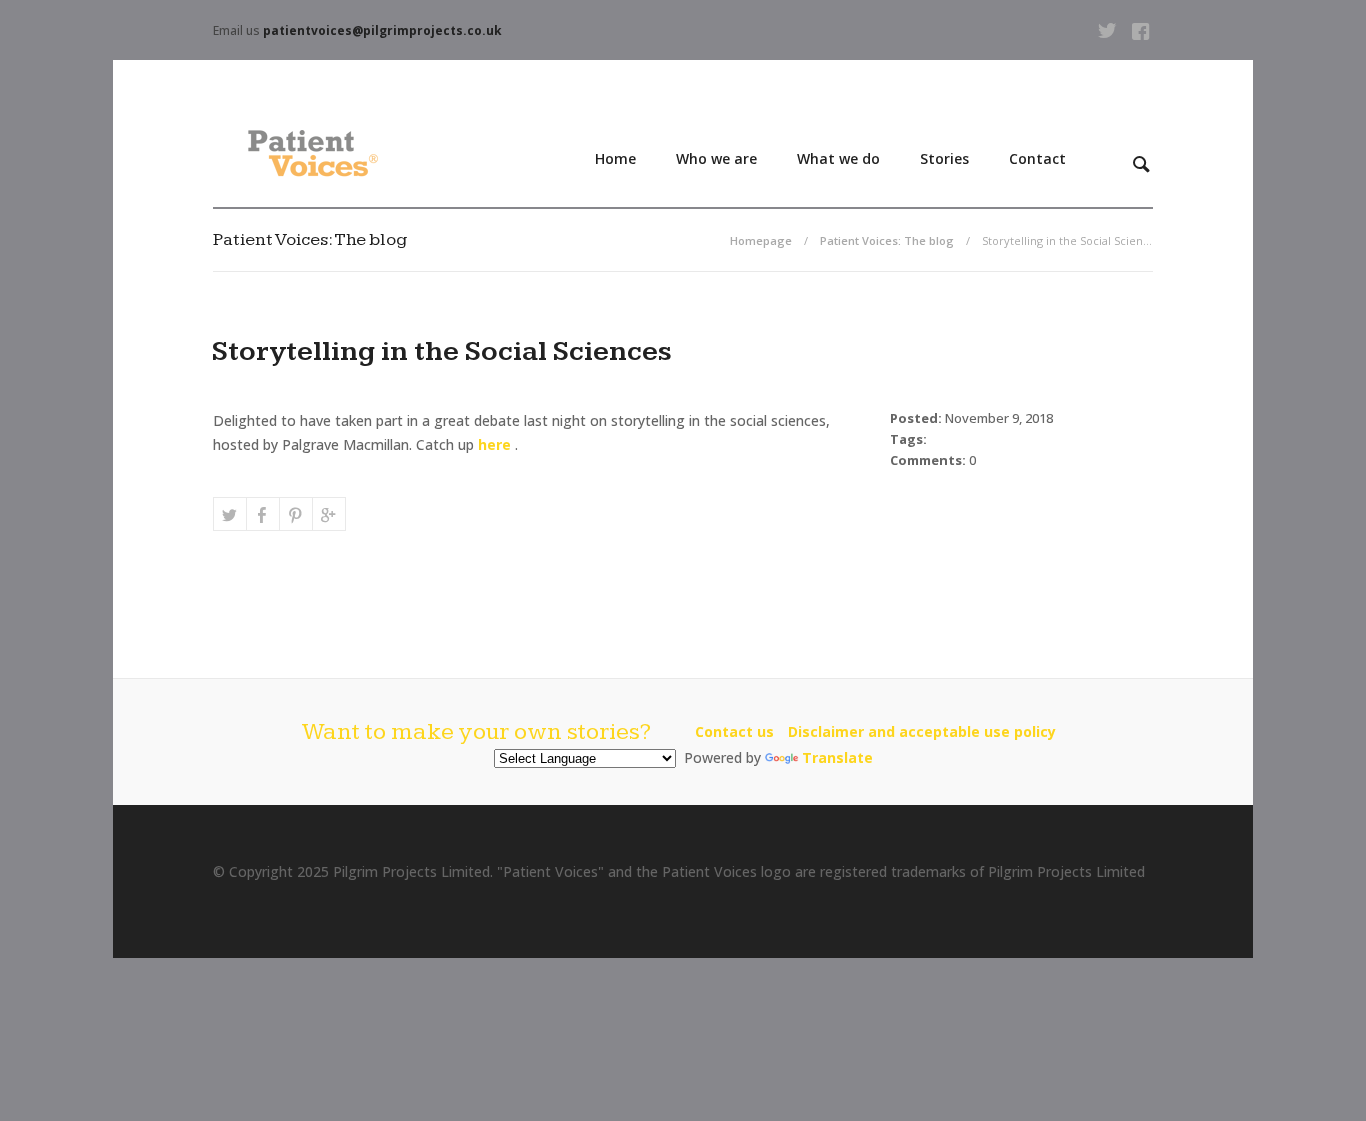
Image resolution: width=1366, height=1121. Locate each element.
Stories (944, 158)
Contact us (734, 731)
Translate (837, 757)
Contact (1037, 158)
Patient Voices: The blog (887, 240)
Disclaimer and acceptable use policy (922, 731)
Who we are (716, 158)
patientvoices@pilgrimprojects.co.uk (382, 30)
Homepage (761, 240)
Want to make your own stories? (476, 732)
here (494, 444)
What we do (838, 158)
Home (615, 158)
